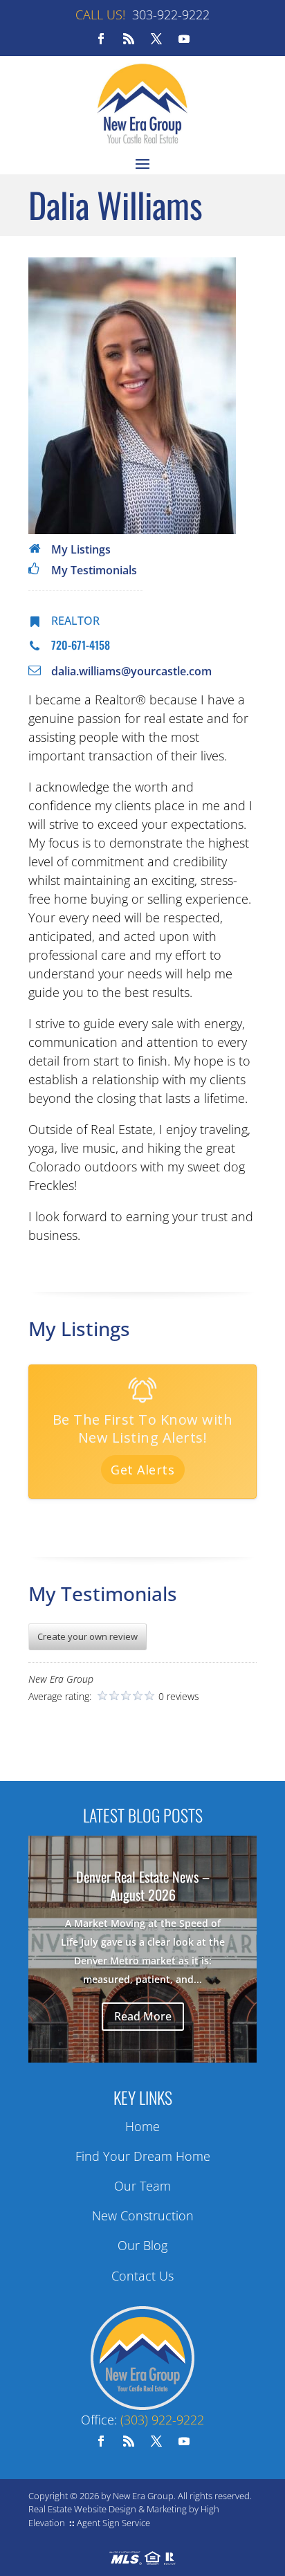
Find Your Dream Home (143, 2156)
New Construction (143, 2216)
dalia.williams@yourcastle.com (131, 671)
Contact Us (142, 2276)
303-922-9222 (171, 15)
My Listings (81, 549)
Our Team (142, 2186)
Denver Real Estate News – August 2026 (143, 1885)
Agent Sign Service (113, 2523)
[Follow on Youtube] (184, 39)
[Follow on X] (156, 39)
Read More (143, 2016)
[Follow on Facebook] (101, 39)
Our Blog (142, 2245)
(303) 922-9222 (162, 2420)
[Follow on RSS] (129, 39)
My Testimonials (94, 570)
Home (142, 2126)
